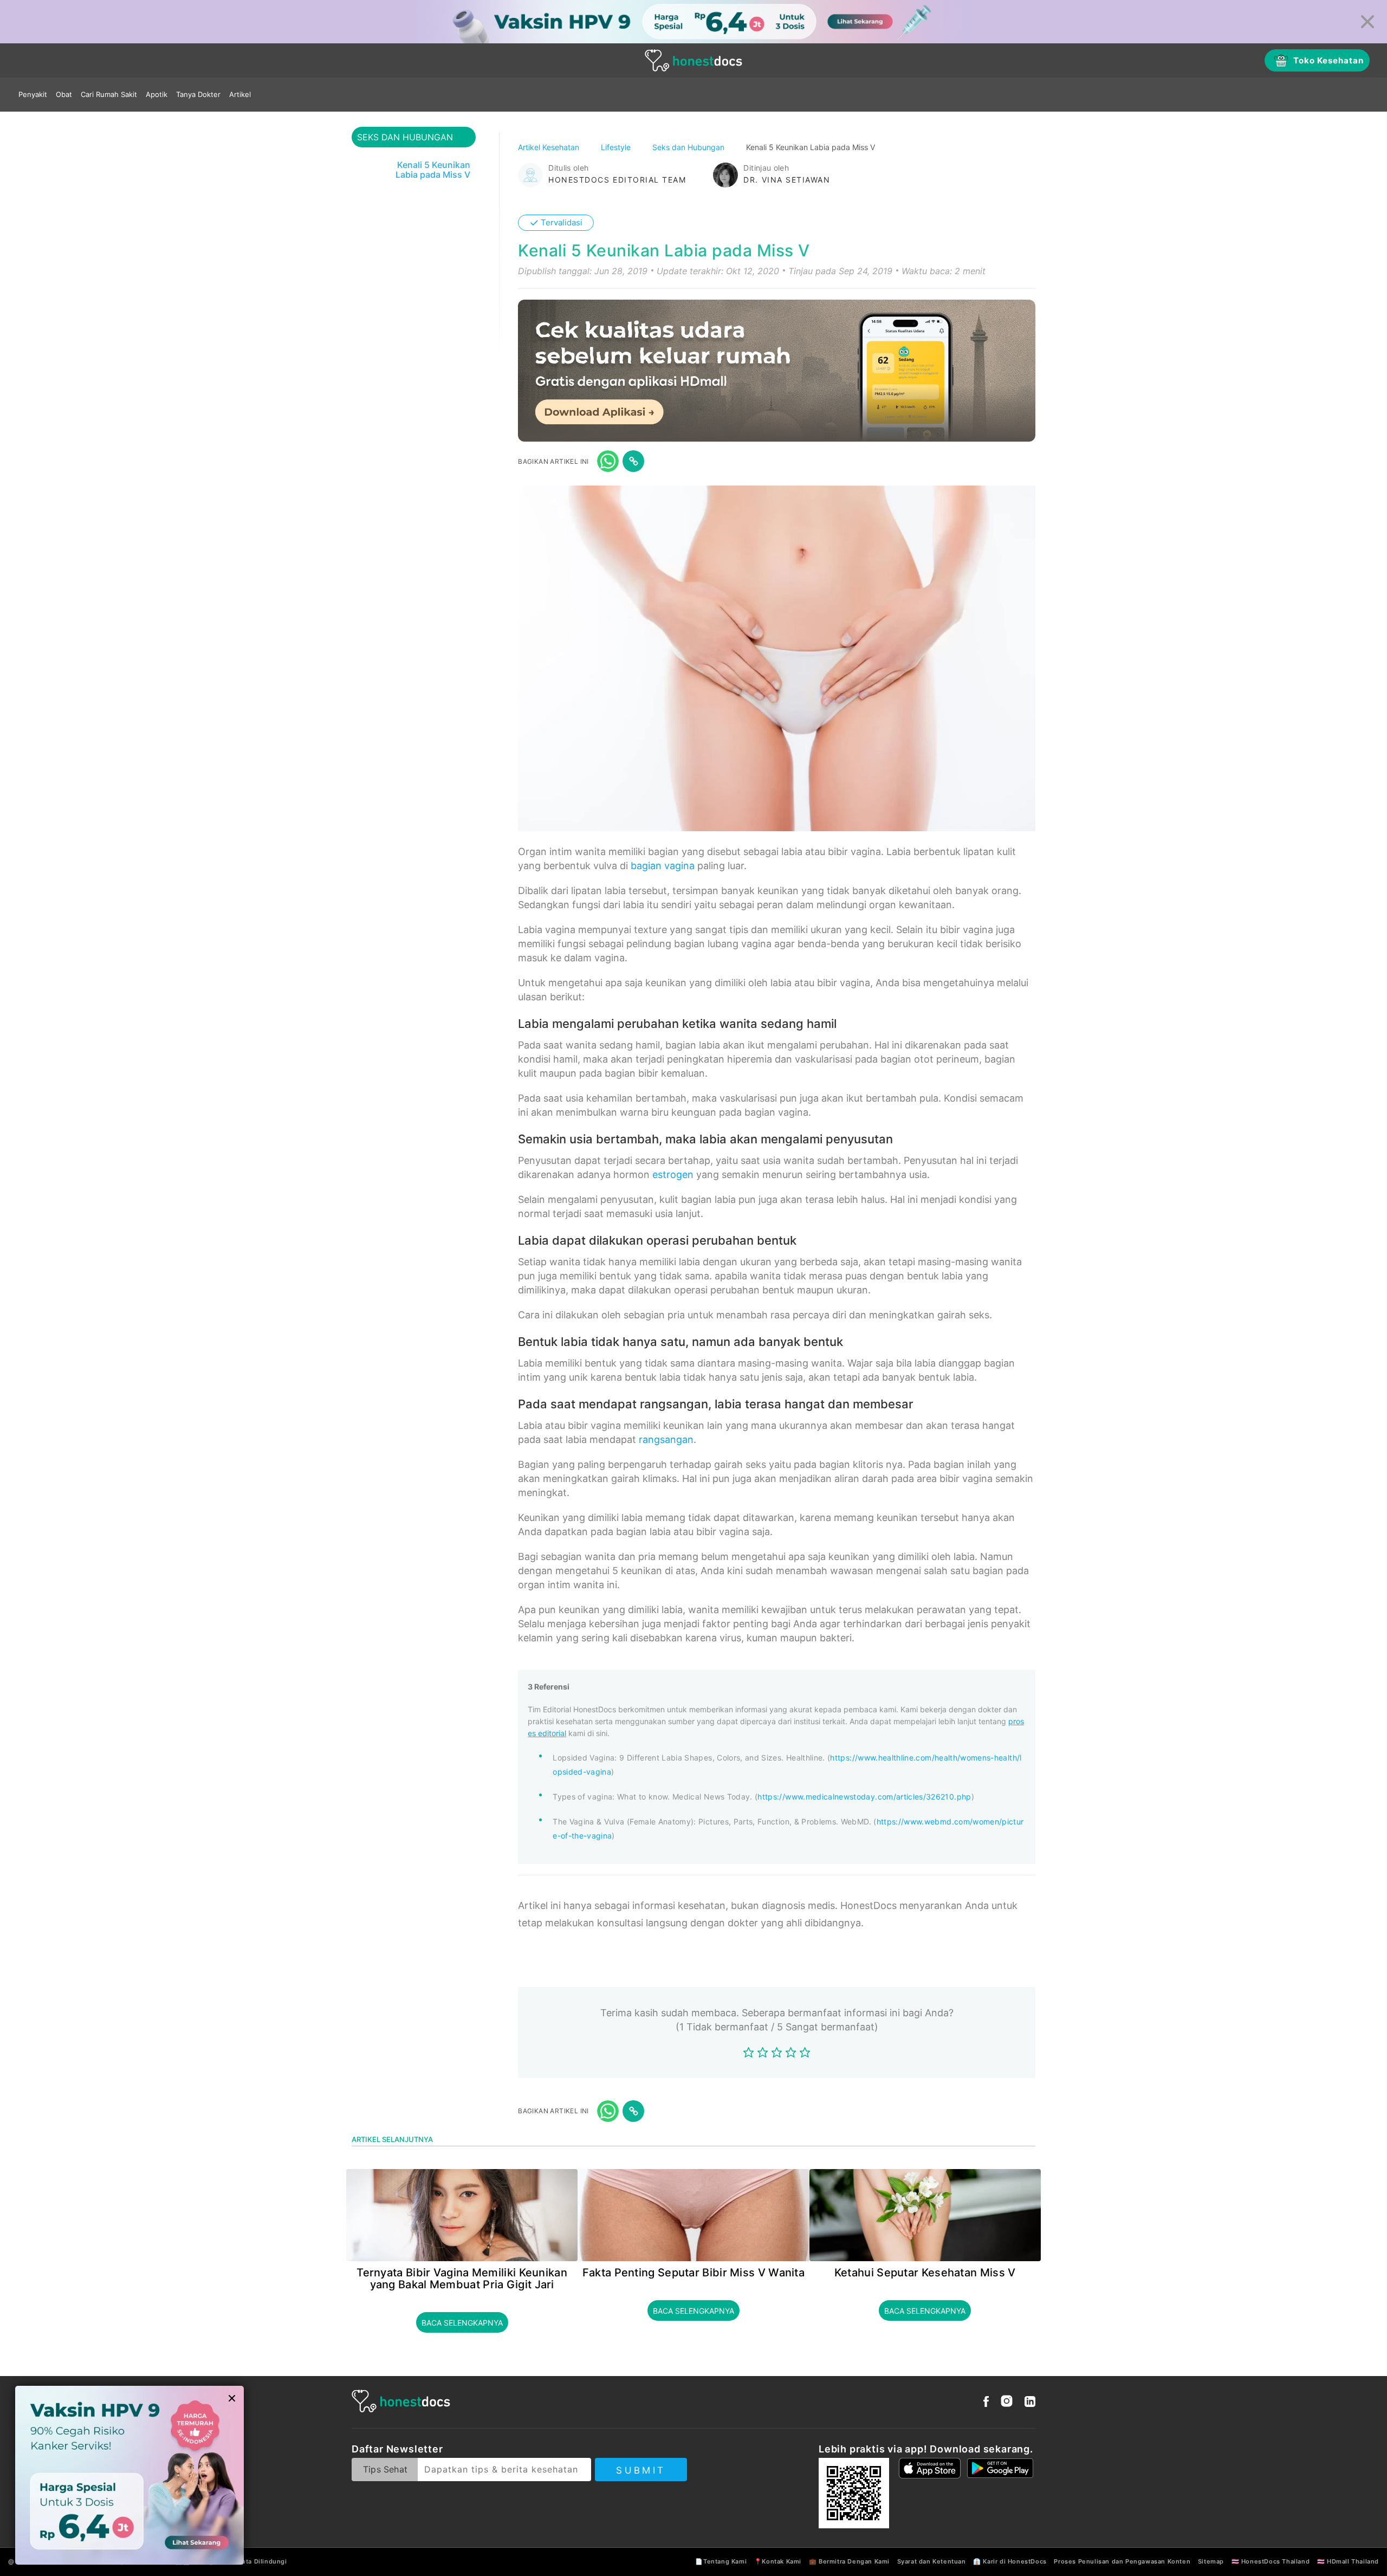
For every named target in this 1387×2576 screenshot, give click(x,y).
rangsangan (666, 1439)
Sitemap (1211, 2561)
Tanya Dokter (198, 94)
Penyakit (33, 94)
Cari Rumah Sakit (109, 94)
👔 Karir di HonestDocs (1010, 2561)
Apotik (157, 94)
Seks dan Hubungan (689, 147)
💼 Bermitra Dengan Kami (849, 2561)
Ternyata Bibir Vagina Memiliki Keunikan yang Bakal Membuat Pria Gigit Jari (462, 2279)
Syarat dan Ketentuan (932, 2561)
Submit (641, 2470)
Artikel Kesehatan (550, 147)
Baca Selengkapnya (462, 2323)
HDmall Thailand (1353, 2561)
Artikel (240, 94)
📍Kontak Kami (778, 2561)
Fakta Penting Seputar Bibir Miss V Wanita (693, 2273)
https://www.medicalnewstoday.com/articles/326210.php (864, 1797)
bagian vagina (663, 866)
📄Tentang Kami (721, 2561)
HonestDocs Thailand (1275, 2561)
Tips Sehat (385, 2469)
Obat (64, 94)
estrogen (673, 1174)
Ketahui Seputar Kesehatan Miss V (925, 2273)
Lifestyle (617, 147)
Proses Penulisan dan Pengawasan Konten (1122, 2561)
